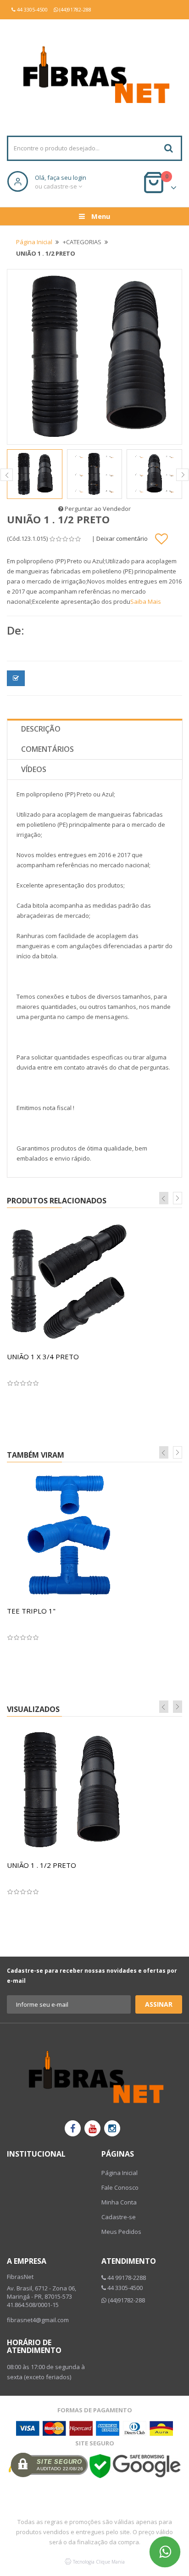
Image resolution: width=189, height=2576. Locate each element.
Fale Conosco (120, 2187)
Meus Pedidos (121, 2232)
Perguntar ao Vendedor (97, 509)
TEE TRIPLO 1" (31, 1611)
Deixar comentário (122, 538)
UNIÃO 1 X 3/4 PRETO (43, 1357)
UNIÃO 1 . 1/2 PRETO (42, 1865)
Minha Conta (119, 2202)
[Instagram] (112, 2128)
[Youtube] (92, 2128)
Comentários (47, 749)
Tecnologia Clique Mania (99, 2562)
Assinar (159, 2004)
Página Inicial (34, 242)
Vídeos (34, 769)
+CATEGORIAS (82, 242)
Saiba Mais (146, 601)
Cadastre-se (119, 2217)
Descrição (41, 729)
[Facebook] (73, 2128)
